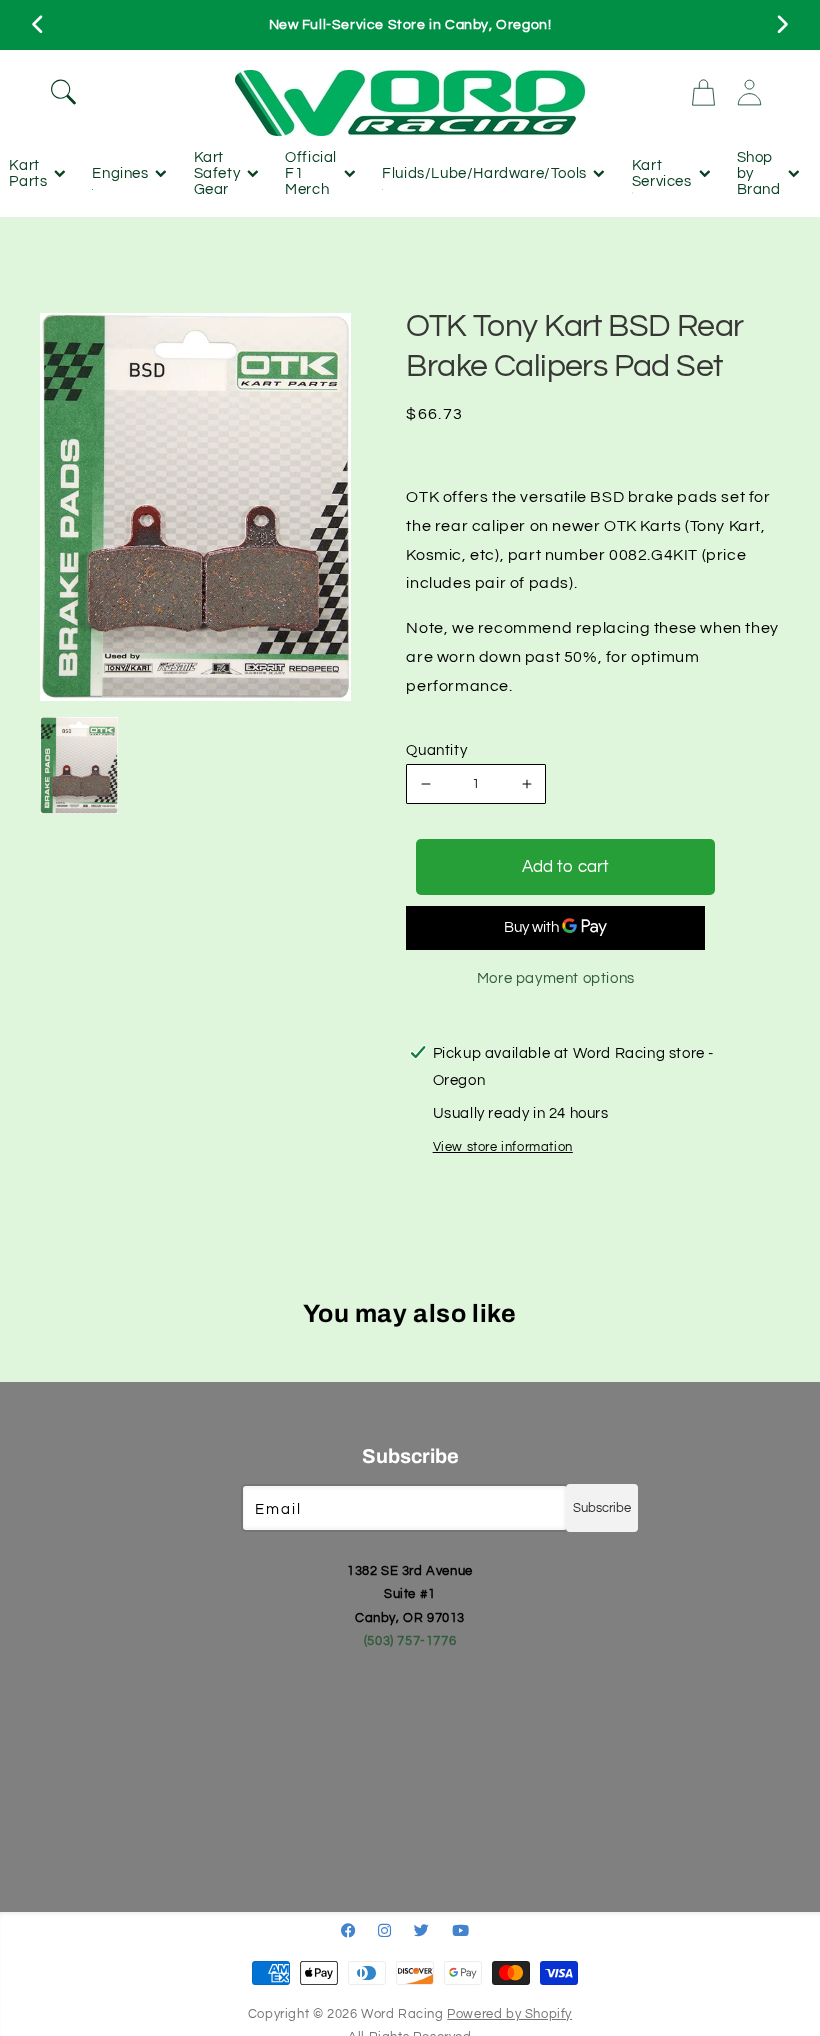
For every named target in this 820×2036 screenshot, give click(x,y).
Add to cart (565, 867)
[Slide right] (781, 25)
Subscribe (602, 1508)
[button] (132, 92)
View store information (503, 1147)
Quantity (436, 750)
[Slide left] (38, 25)
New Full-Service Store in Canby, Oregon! (410, 25)
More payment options (556, 978)
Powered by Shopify (509, 2014)
